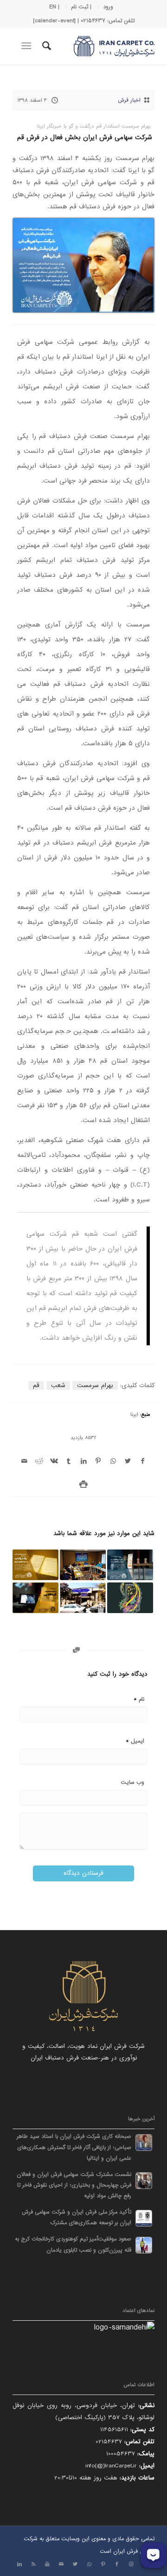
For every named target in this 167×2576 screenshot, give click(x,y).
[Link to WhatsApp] (89, 2564)
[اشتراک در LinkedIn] (83, 1461)
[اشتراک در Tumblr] (69, 1461)
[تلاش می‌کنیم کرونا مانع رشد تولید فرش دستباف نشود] (83, 1565)
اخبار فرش (129, 100)
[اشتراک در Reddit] (39, 1461)
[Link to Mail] (61, 2564)
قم (36, 1385)
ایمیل (135, 1741)
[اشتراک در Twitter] (128, 1461)
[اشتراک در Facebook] (142, 1461)
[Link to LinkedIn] (19, 2564)
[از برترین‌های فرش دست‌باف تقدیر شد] (130, 1565)
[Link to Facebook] (117, 2564)
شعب (58, 1385)
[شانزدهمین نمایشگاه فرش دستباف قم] (130, 1598)
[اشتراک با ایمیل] (25, 1461)
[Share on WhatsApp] (113, 1461)
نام (139, 1699)
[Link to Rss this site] (33, 2564)
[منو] (28, 46)
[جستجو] (45, 46)
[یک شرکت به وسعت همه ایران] (35, 1565)
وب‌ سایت (132, 1782)
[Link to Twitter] (75, 2564)
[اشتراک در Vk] (54, 1461)
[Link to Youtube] (47, 2564)
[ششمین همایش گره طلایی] (35, 1598)
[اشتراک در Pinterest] (98, 1461)
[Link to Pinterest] (103, 2564)
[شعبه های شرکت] (83, 1598)
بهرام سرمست (95, 1385)
